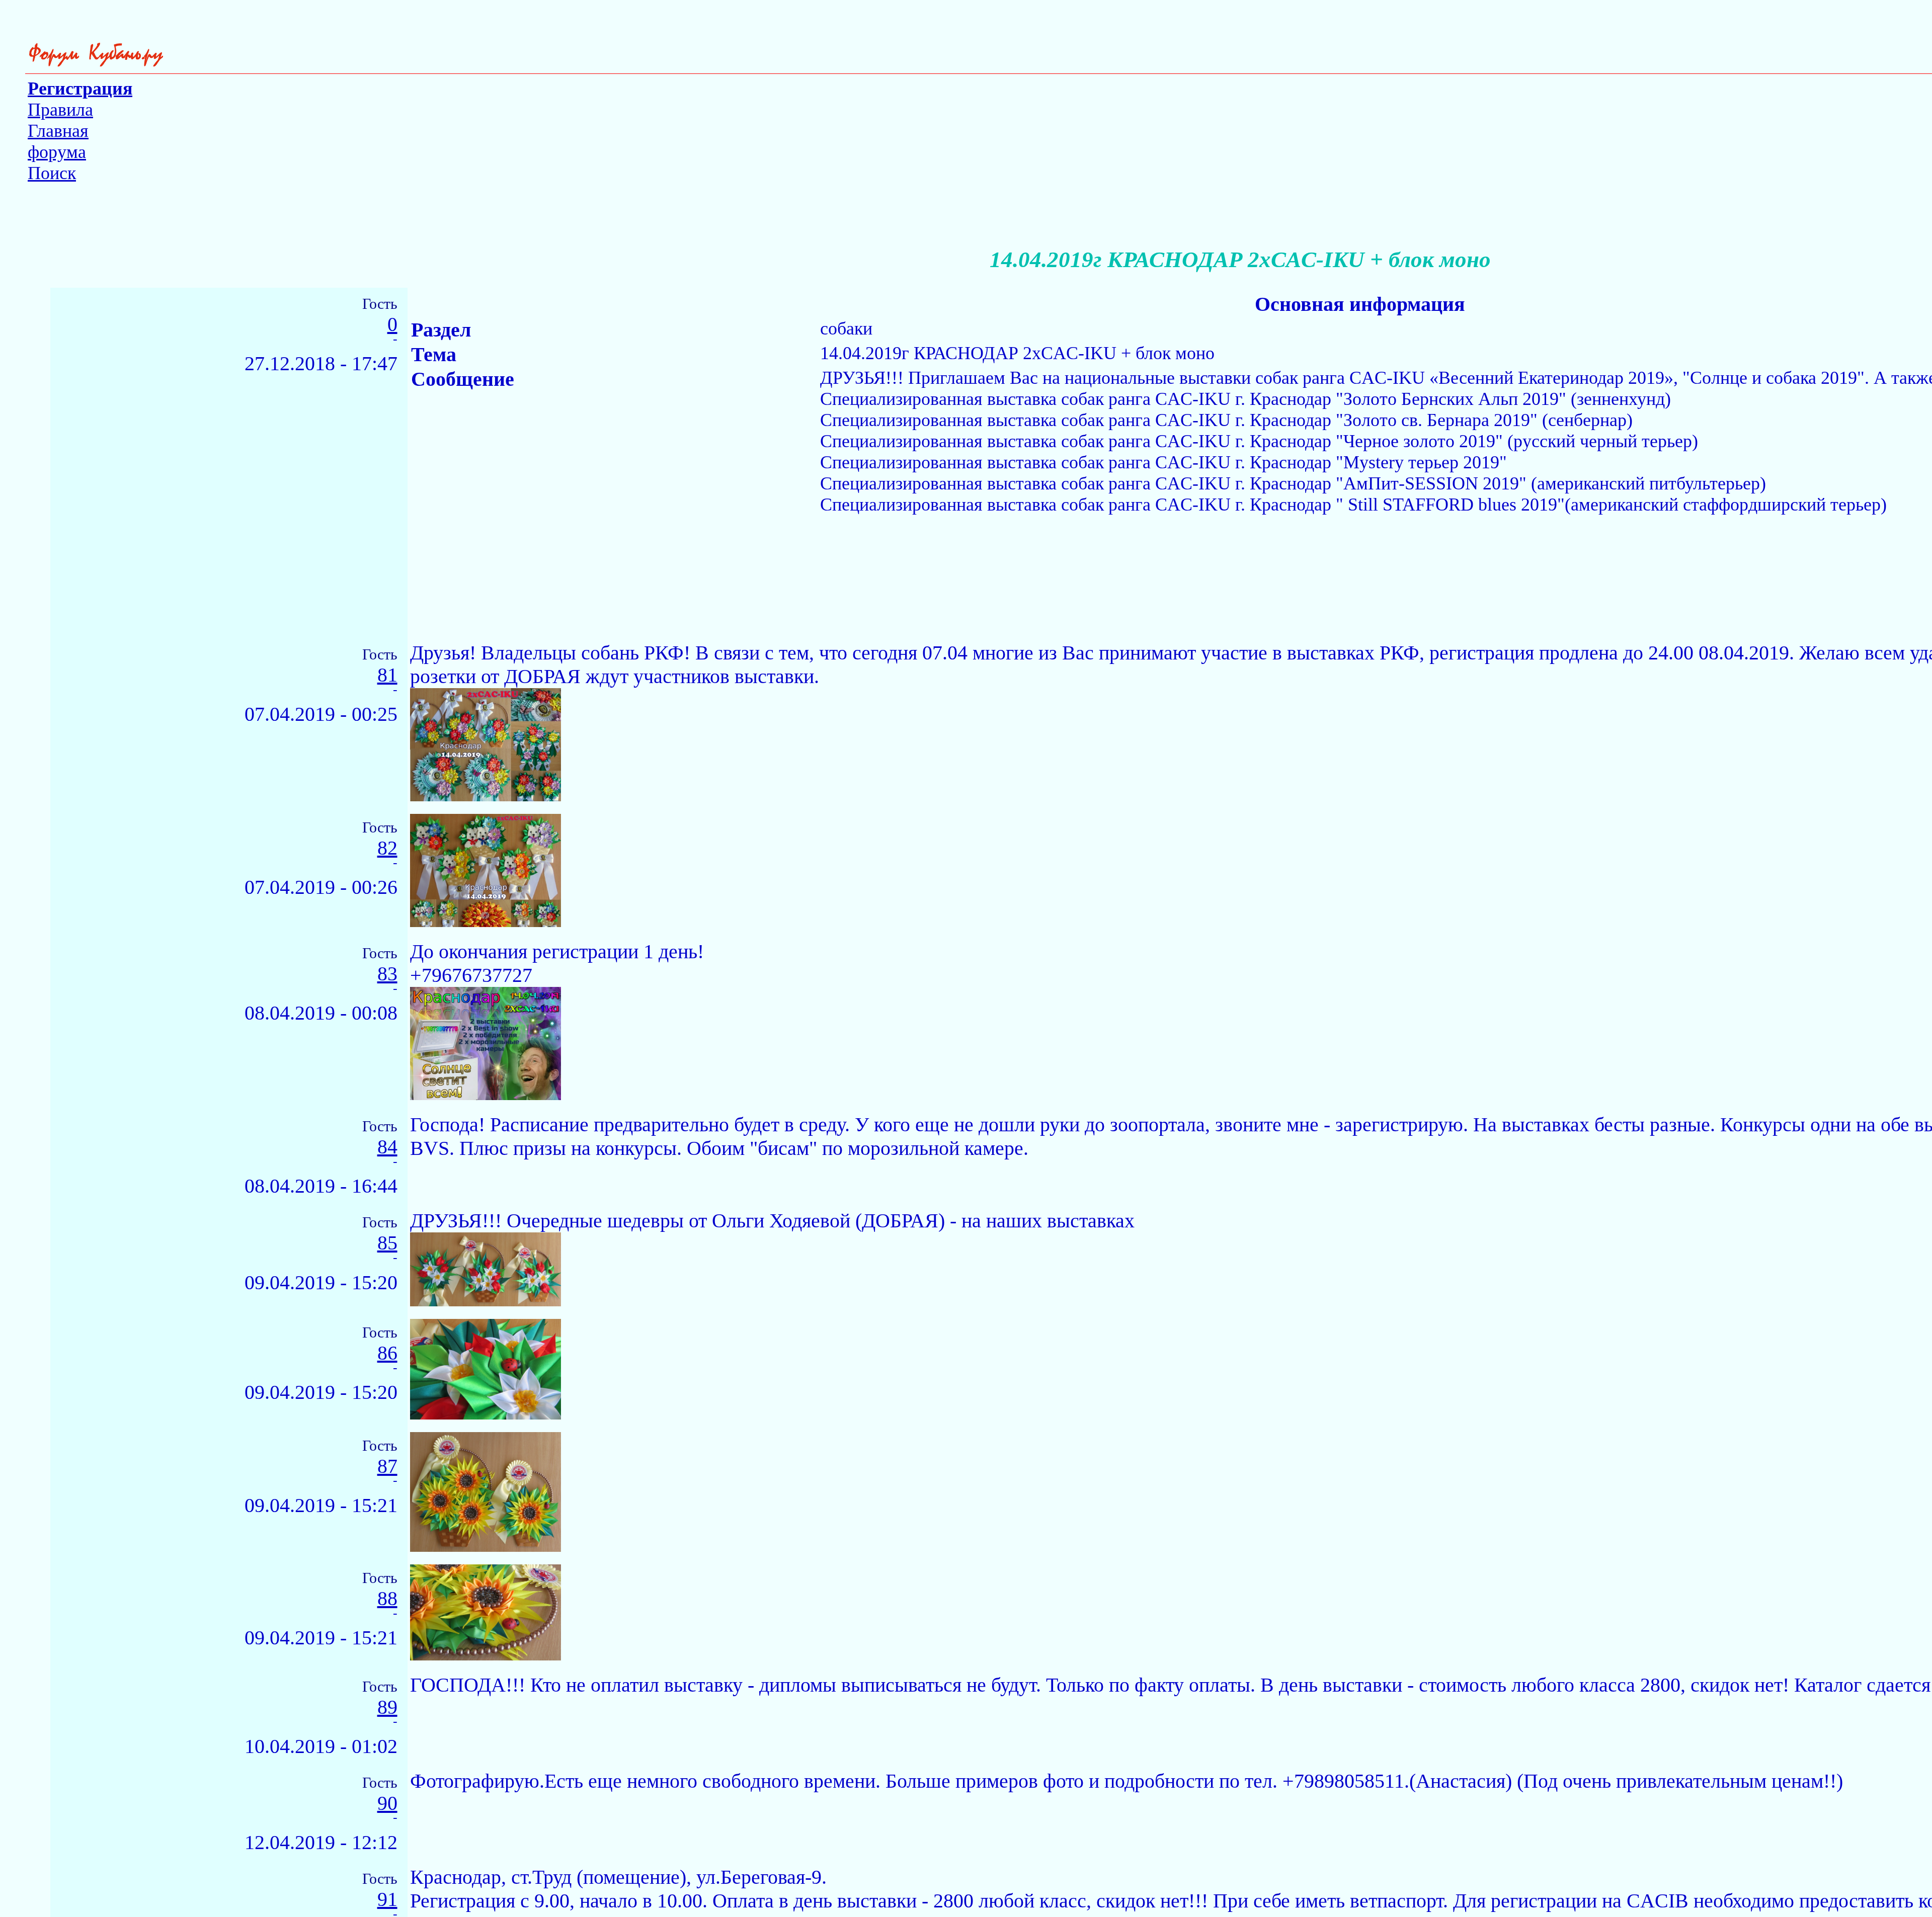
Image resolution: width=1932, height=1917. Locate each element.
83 (387, 974)
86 (387, 1353)
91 (387, 1900)
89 (387, 1707)
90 (387, 1804)
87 (387, 1467)
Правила (60, 110)
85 (387, 1243)
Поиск (52, 173)
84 (387, 1147)
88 (387, 1599)
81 (387, 675)
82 (387, 848)
